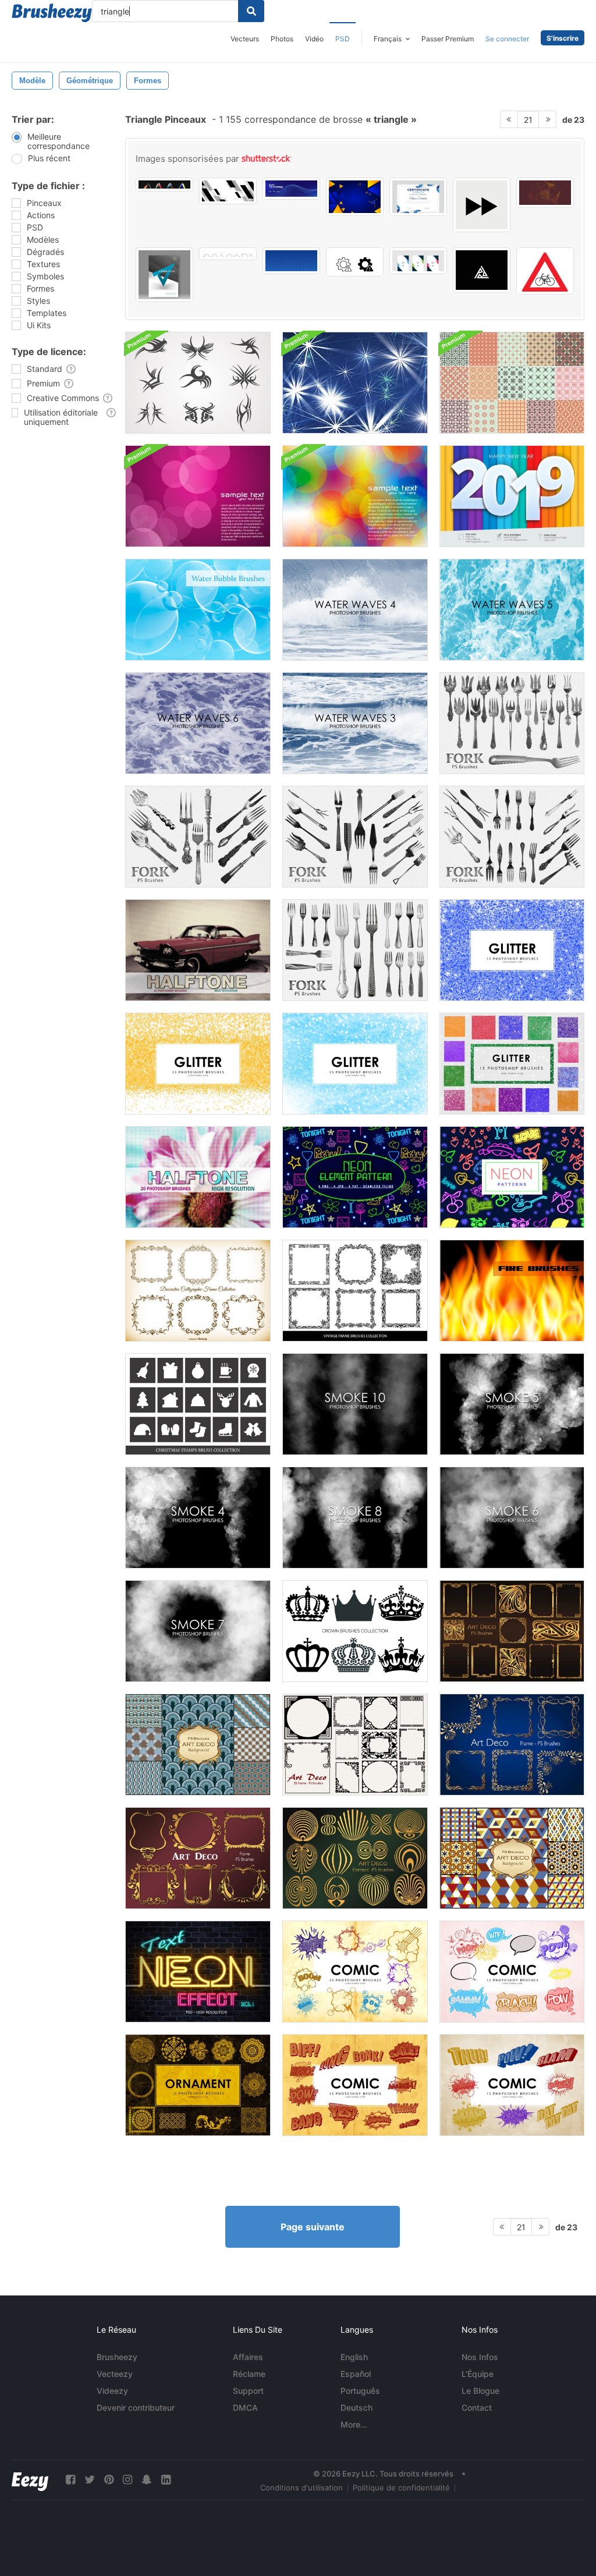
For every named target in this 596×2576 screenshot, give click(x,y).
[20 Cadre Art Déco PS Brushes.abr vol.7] (355, 1745)
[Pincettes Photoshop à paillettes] (512, 950)
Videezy (112, 2391)
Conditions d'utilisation (301, 2488)
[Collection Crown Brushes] (355, 1631)
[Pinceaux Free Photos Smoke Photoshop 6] (512, 1518)
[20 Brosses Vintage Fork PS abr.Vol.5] (512, 837)
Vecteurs (245, 39)
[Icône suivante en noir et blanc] (482, 205)
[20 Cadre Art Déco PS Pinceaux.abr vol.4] (198, 1858)
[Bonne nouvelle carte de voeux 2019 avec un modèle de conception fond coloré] (512, 496)
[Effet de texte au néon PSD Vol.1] (198, 1972)
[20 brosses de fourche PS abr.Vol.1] (355, 950)
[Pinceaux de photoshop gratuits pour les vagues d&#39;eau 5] (512, 610)
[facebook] (70, 2480)
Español (356, 2374)
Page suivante (313, 2227)
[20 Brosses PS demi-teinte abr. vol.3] (198, 950)
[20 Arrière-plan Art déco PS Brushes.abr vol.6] (512, 1858)
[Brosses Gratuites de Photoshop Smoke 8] (355, 1518)
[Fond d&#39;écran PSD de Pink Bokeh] (198, 496)
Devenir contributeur (136, 2408)
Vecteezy (115, 2374)
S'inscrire (563, 38)
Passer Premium (448, 39)
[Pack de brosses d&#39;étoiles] (355, 383)
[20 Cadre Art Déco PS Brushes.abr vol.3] (512, 1745)
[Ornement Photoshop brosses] (198, 2085)
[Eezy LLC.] (30, 2480)
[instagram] (127, 2480)
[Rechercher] (251, 11)
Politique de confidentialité (401, 2488)
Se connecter (507, 39)
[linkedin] (166, 2480)
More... (354, 2424)
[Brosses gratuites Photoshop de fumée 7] (198, 1631)
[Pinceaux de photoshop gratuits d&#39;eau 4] (355, 610)
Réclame (249, 2374)
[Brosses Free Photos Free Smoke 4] (198, 1518)
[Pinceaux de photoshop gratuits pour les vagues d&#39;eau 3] (355, 723)
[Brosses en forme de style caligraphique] (198, 1291)
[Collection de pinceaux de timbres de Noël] (198, 1404)
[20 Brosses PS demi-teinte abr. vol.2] (198, 1177)
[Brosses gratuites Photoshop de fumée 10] (355, 1404)
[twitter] (90, 2480)
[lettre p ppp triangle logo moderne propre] (482, 270)
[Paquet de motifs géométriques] (512, 383)
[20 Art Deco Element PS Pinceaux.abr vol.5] (355, 1858)
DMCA (245, 2408)
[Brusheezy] (52, 13)
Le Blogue (480, 2391)
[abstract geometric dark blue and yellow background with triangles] (355, 197)
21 (528, 120)
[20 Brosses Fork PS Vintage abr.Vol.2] (512, 723)
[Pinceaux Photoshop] (355, 1972)
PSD (343, 39)
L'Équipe (478, 2374)
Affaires (248, 2357)
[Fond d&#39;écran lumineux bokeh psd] (355, 496)
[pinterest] (109, 2480)
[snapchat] (147, 2480)
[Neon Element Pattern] (355, 1177)
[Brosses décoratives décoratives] (355, 1291)
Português (360, 2391)
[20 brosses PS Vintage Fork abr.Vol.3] (198, 837)
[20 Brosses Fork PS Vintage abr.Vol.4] (355, 837)
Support (248, 2391)
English (354, 2357)
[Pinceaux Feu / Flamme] (512, 1291)
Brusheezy (117, 2357)
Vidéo (314, 39)
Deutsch (356, 2408)
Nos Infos (480, 2357)
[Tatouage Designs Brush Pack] (198, 383)
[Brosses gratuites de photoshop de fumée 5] (512, 1404)
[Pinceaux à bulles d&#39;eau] (198, 610)
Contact (477, 2408)
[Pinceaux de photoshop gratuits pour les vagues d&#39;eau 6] (198, 723)
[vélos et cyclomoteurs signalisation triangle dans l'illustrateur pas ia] (545, 271)
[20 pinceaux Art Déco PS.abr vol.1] (512, 1631)
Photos (282, 39)
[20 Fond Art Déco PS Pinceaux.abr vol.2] (198, 1745)
